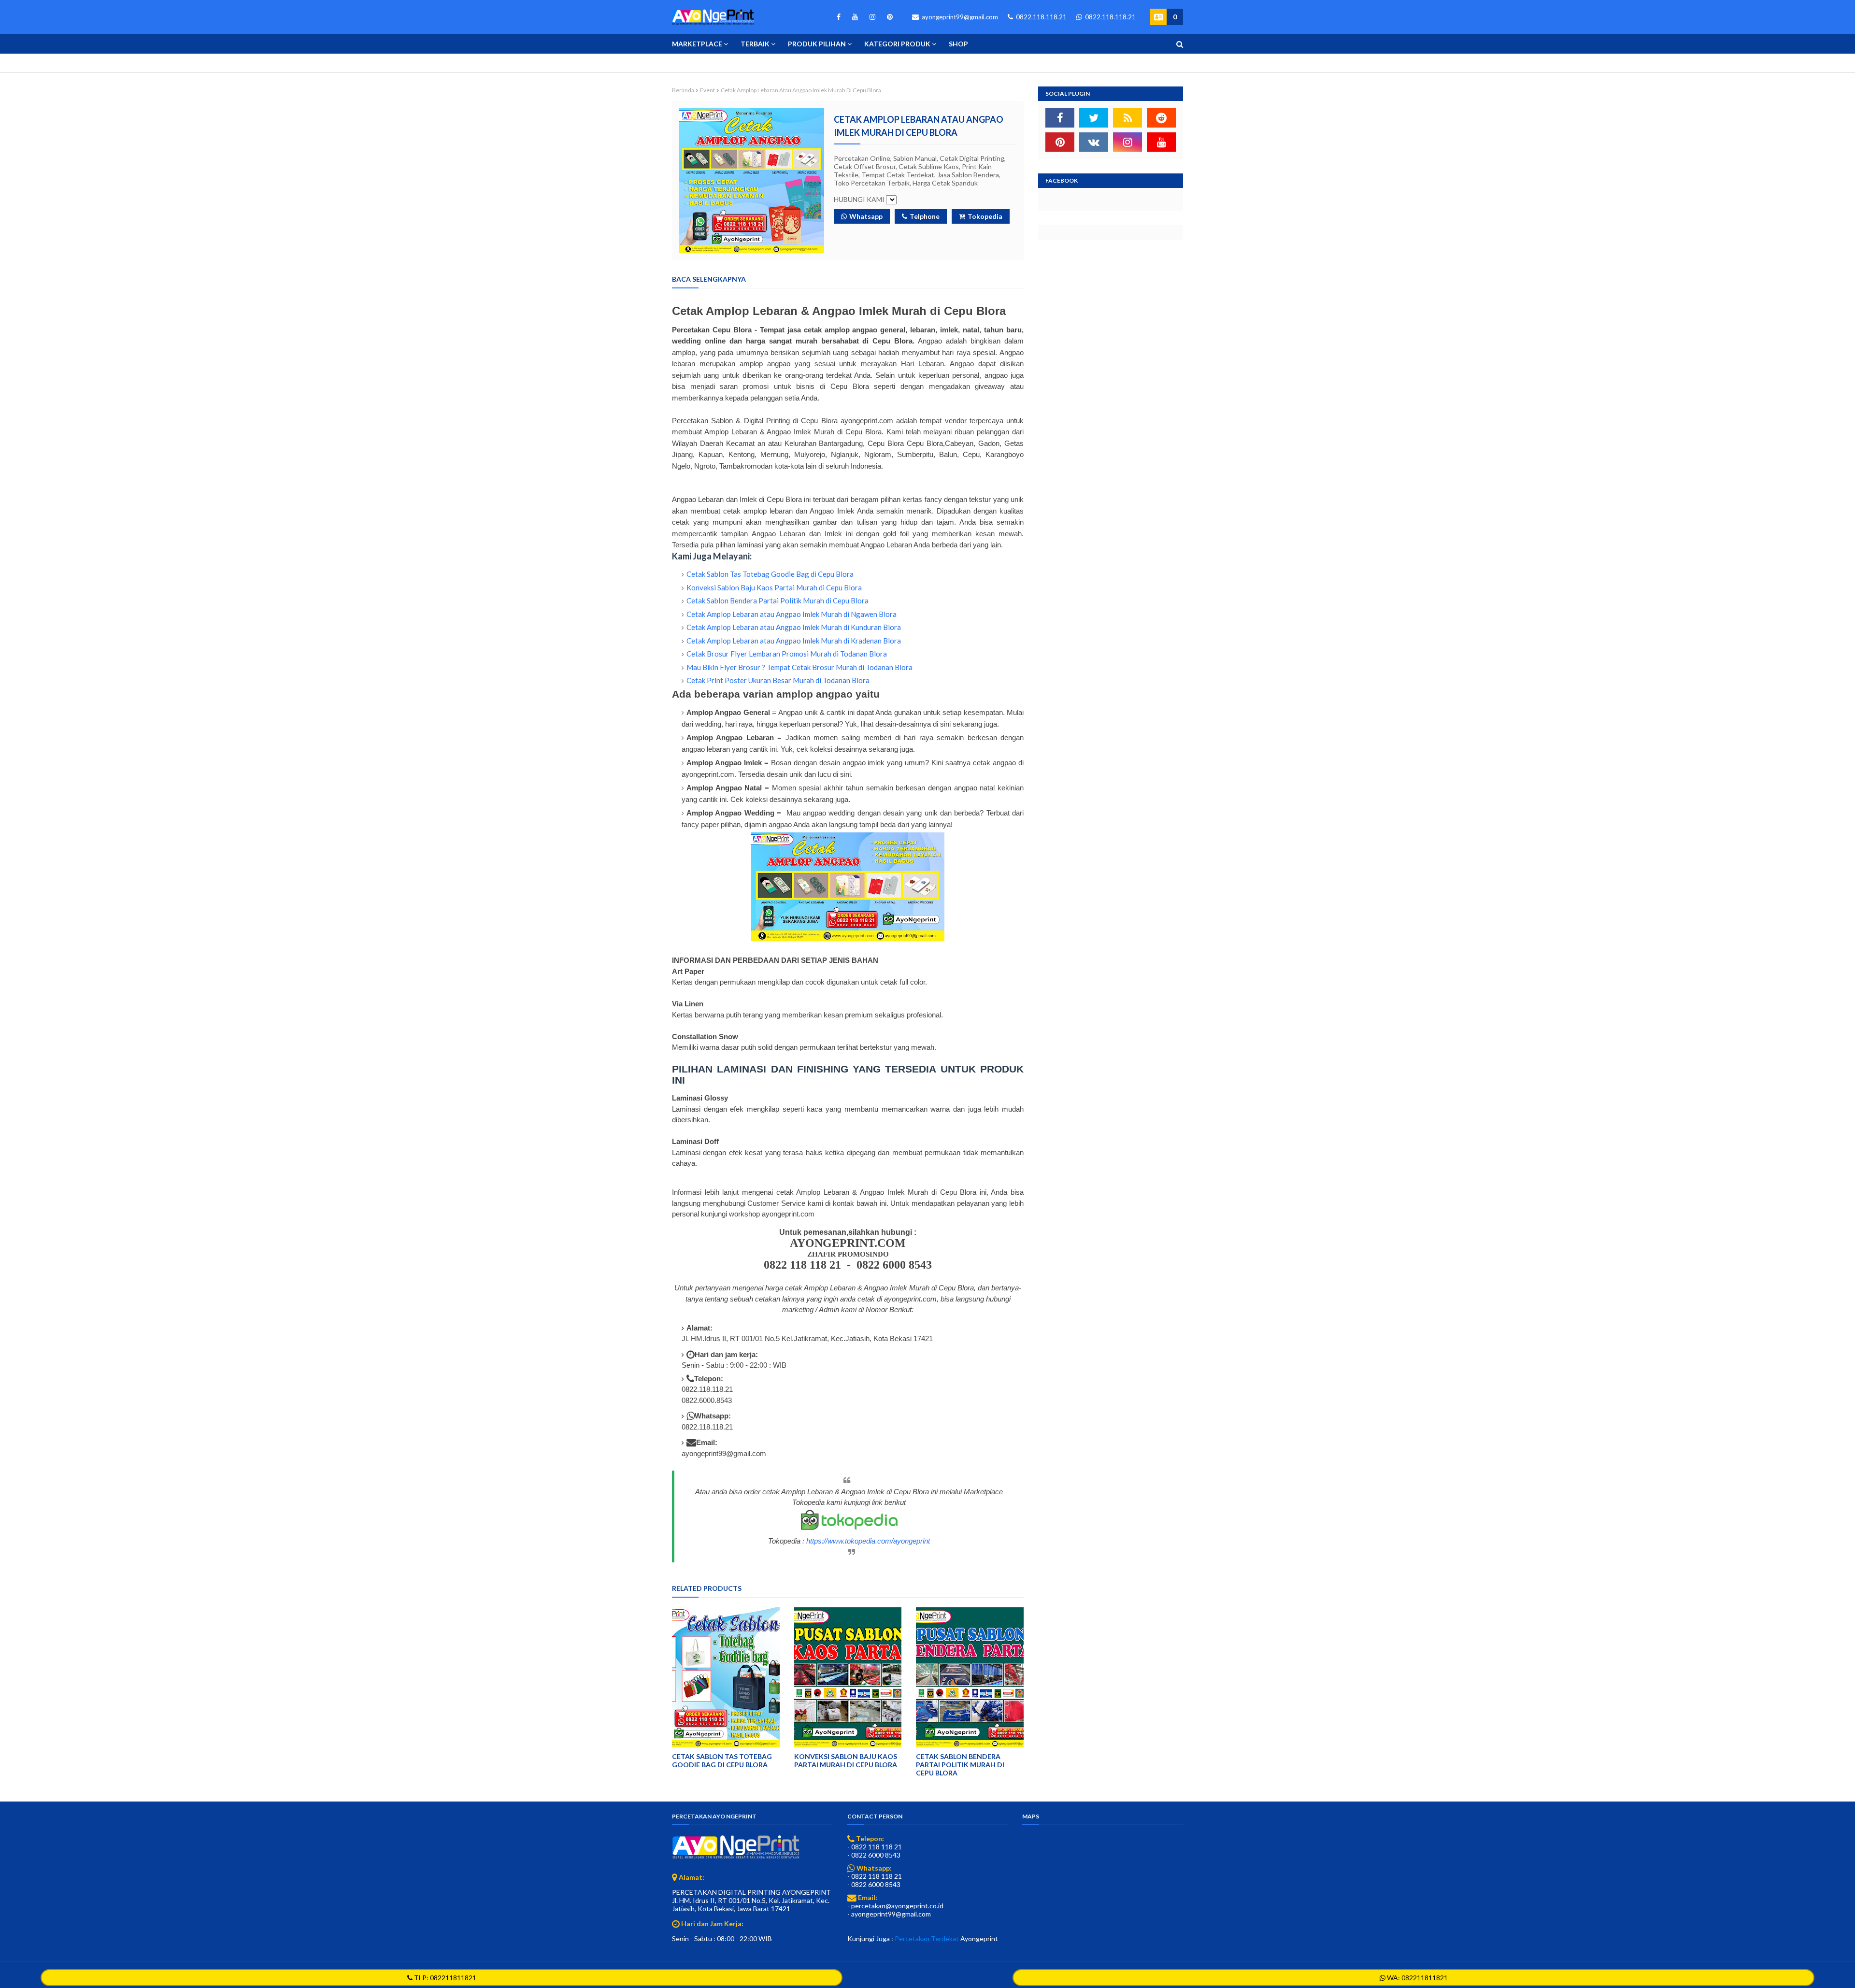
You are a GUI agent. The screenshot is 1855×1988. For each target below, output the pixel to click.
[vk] (1094, 142)
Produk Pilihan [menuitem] (817, 44)
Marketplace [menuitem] (697, 44)
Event (707, 90)
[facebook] (839, 17)
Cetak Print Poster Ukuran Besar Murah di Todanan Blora (778, 680)
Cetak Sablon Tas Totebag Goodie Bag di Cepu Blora (770, 574)
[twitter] (1094, 118)
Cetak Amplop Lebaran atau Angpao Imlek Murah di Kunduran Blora (794, 627)
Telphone (925, 216)
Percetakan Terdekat (927, 1938)
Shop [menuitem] (958, 44)
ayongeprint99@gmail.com (959, 17)
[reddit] (1161, 118)
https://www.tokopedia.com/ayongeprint (868, 1541)
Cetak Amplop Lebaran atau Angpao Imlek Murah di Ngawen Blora (792, 614)
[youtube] (855, 17)
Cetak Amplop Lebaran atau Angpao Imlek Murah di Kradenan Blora (794, 641)
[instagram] (872, 17)
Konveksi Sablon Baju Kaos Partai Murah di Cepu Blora (774, 587)
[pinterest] (888, 17)
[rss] (1127, 118)
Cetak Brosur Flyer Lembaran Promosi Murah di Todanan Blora (787, 654)
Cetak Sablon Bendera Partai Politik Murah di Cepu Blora (778, 601)
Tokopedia (985, 216)
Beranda (683, 90)
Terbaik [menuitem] (755, 44)
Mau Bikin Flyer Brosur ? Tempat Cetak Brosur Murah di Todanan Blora (799, 667)
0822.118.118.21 (1041, 17)
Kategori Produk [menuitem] (897, 44)
